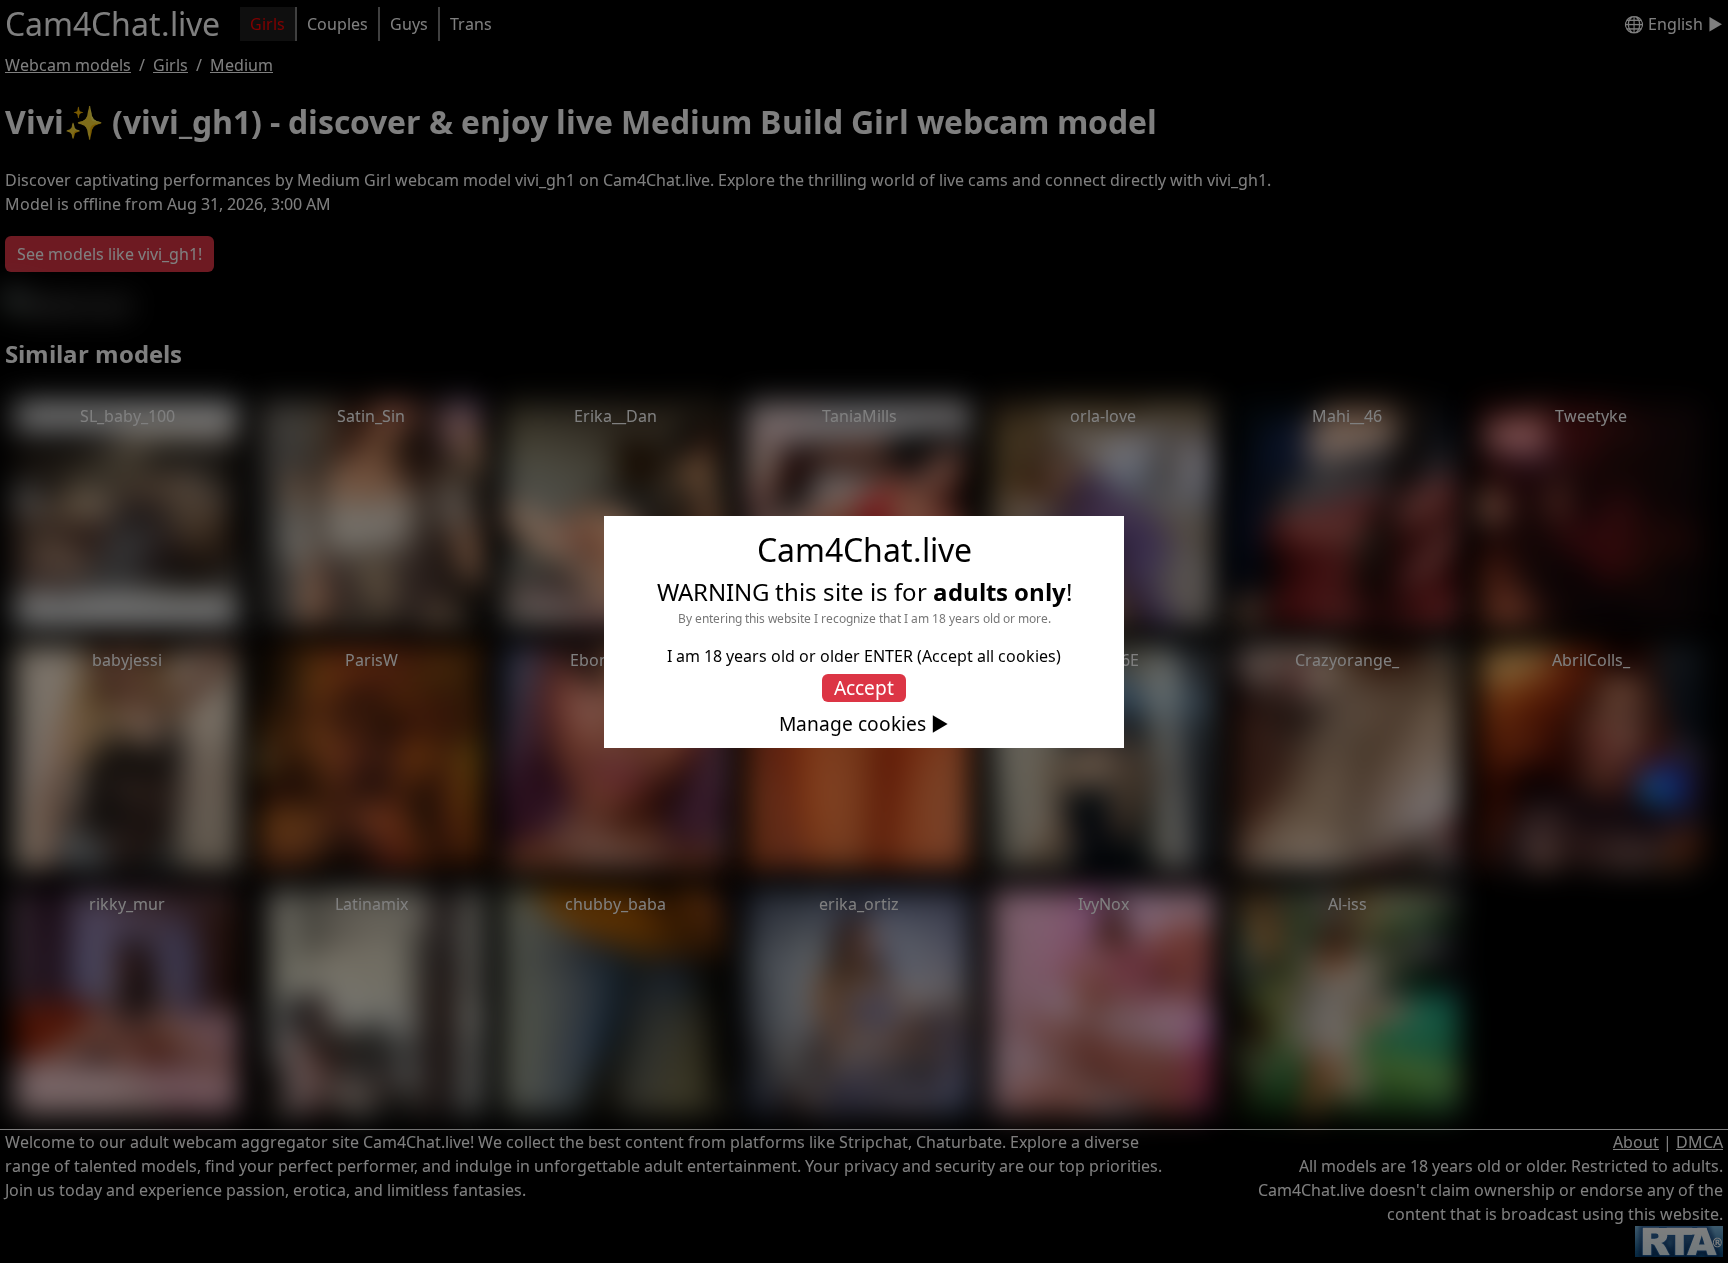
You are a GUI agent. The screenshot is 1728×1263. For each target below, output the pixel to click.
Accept (864, 687)
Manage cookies (852, 724)
